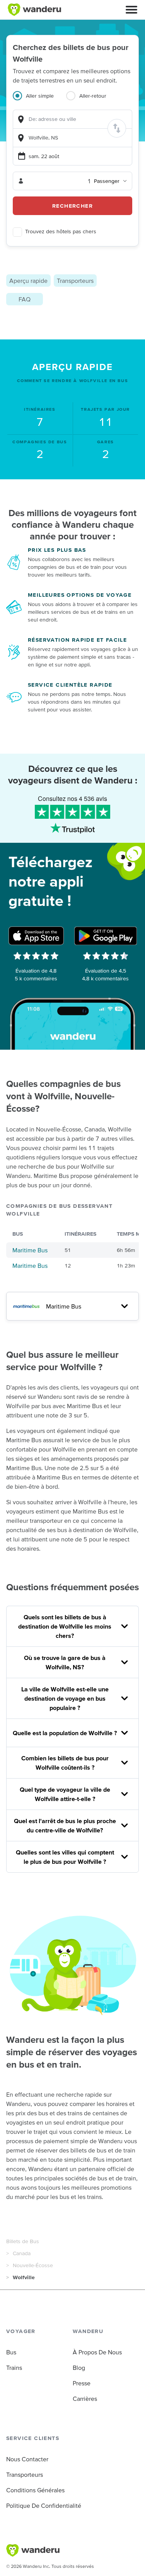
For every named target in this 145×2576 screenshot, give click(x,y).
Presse (82, 2383)
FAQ (25, 299)
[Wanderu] (34, 10)
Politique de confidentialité (44, 2505)
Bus (11, 2352)
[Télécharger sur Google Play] (106, 936)
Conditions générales (35, 2490)
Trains (14, 2368)
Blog (79, 2368)
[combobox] (72, 119)
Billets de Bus (23, 2241)
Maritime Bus (30, 1250)
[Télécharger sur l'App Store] (36, 936)
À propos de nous (97, 2352)
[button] (131, 10)
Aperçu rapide (28, 281)
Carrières (85, 2399)
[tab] (39, 100)
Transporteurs (75, 281)
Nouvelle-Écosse (33, 2265)
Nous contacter (27, 2459)
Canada (22, 2253)
